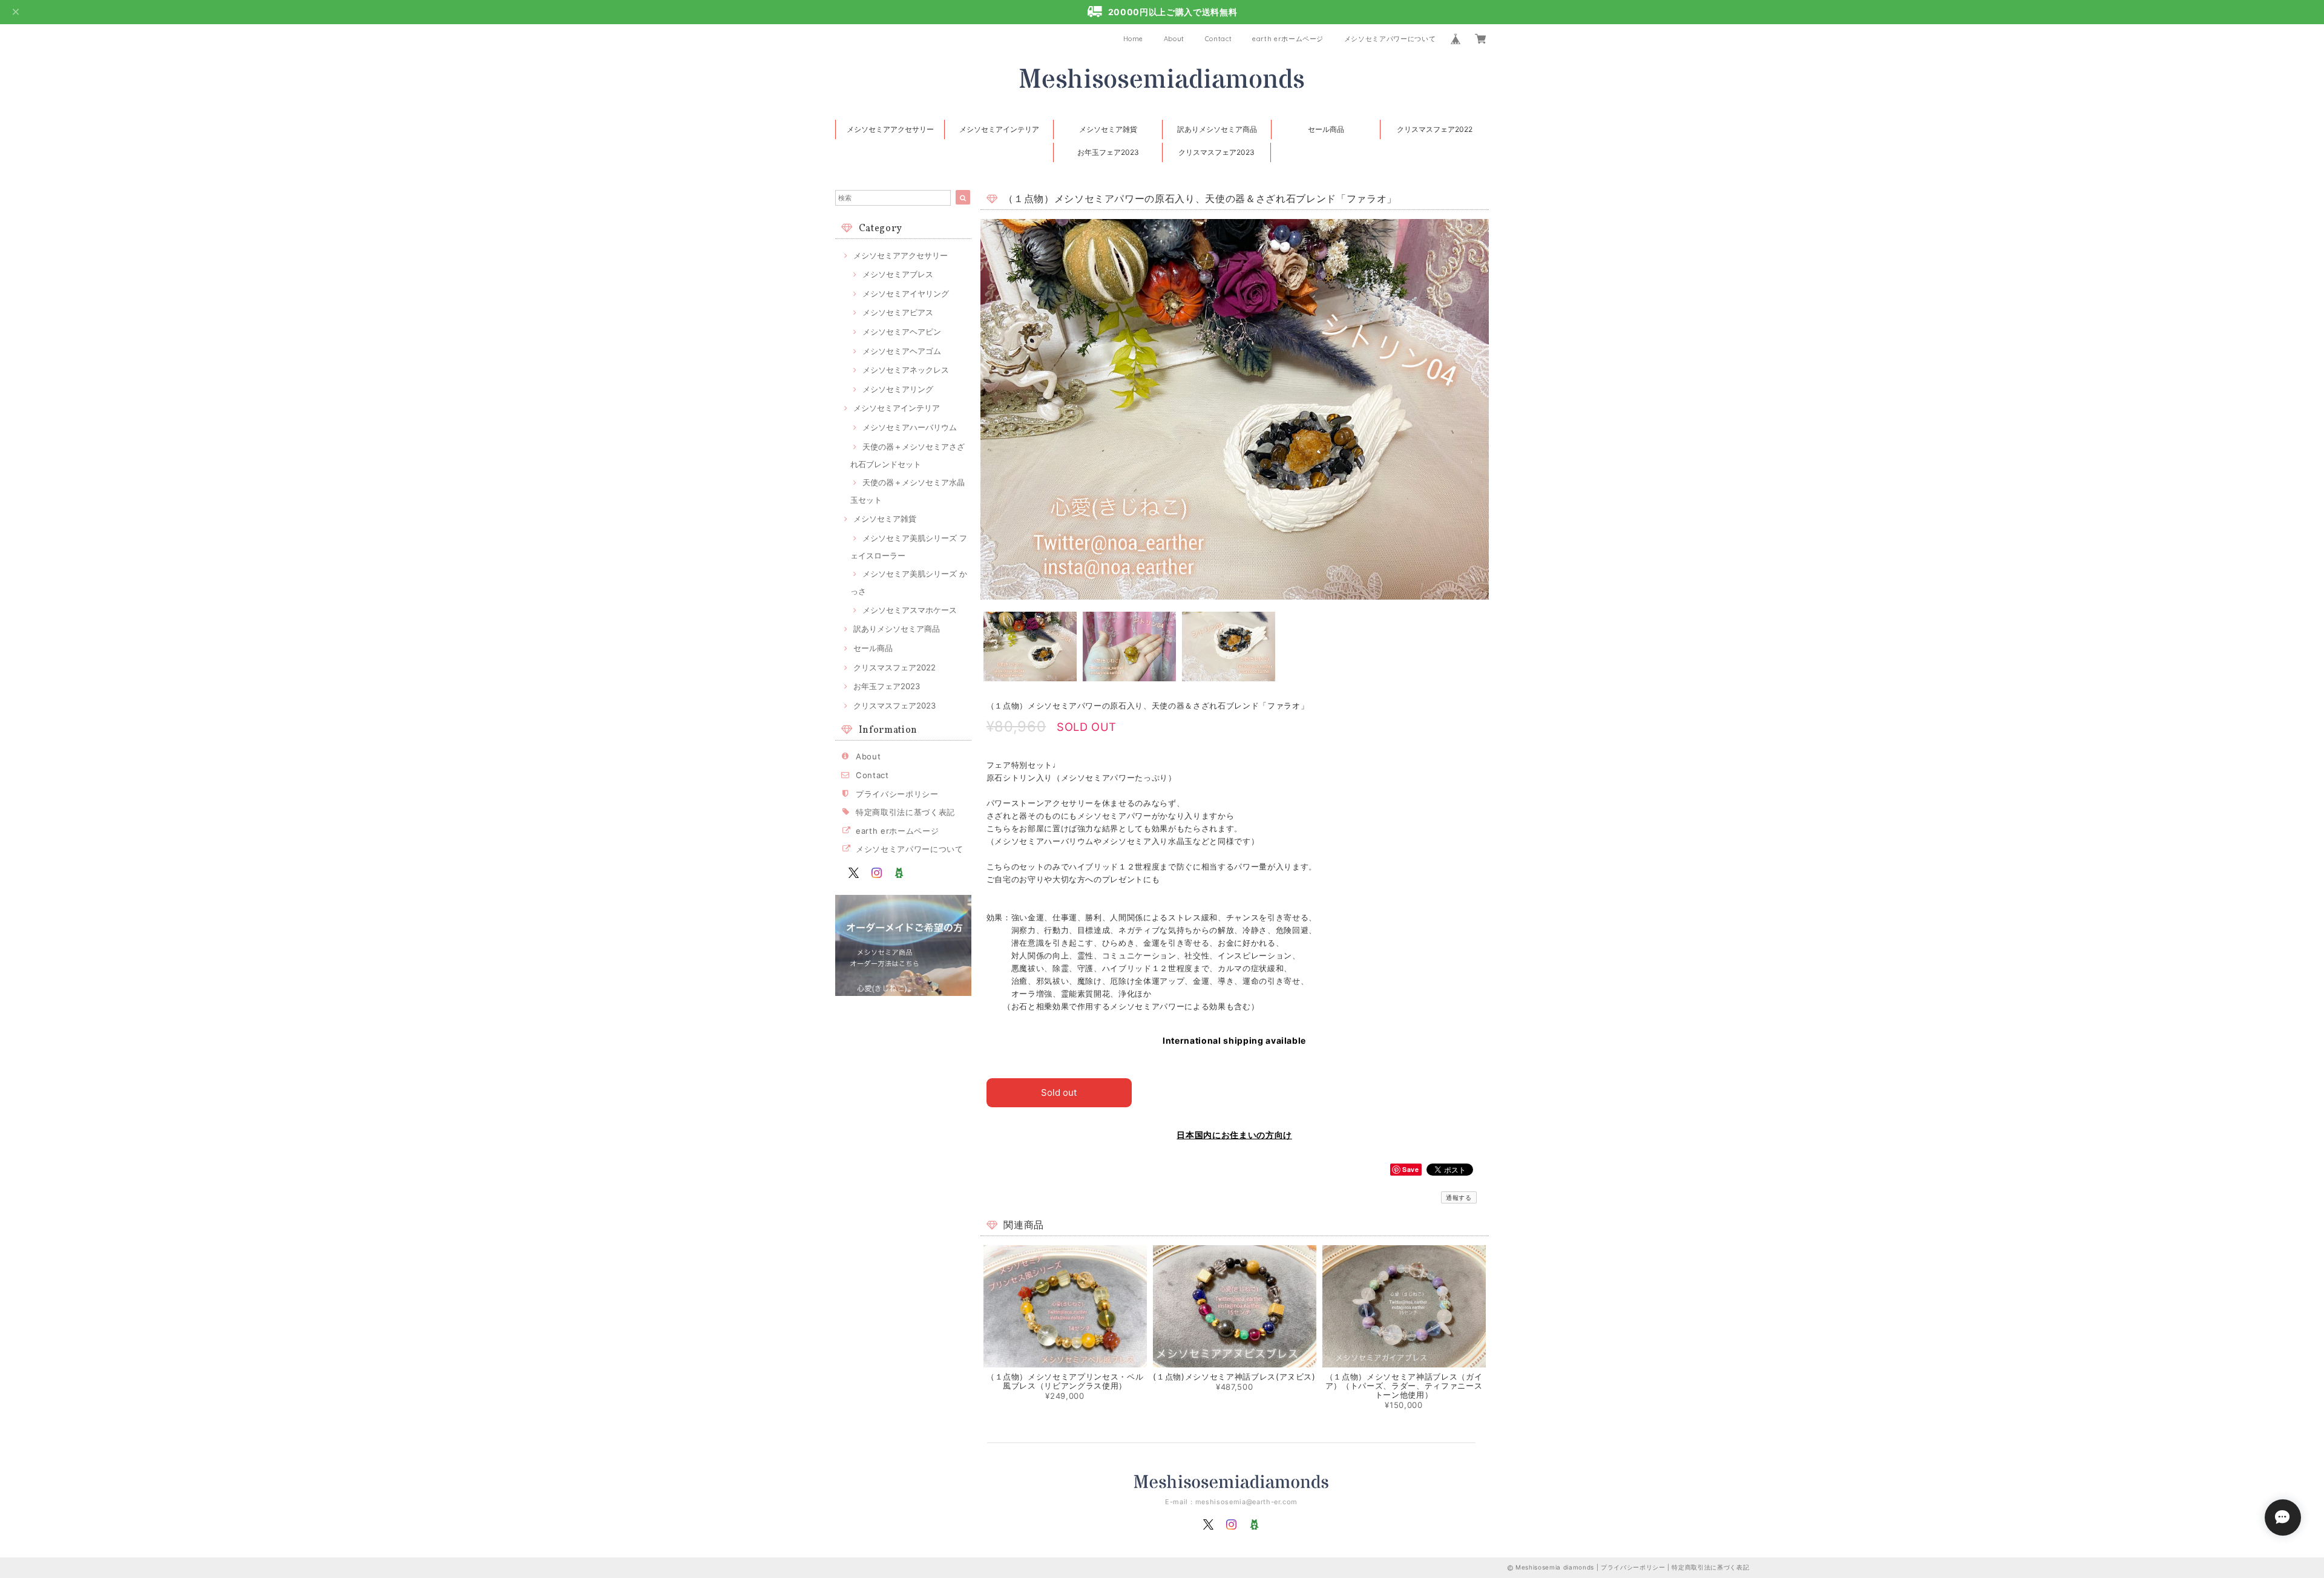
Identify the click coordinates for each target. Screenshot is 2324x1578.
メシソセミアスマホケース (910, 610)
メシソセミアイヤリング (906, 293)
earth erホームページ (1288, 39)
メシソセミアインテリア (999, 129)
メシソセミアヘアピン (902, 332)
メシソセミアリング (898, 389)
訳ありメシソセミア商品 (1217, 129)
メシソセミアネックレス (906, 370)
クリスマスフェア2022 (1435, 129)
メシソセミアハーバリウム (910, 427)
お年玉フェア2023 (1108, 152)
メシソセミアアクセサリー (890, 129)
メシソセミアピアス (898, 312)
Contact (1219, 39)
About (1174, 39)
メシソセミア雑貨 (1108, 129)
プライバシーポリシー (897, 794)
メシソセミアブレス (898, 274)
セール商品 (1326, 129)
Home (1134, 39)
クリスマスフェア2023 (1216, 152)
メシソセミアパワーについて (1390, 39)
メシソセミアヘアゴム (902, 351)
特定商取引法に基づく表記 (905, 812)
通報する (1459, 1197)
